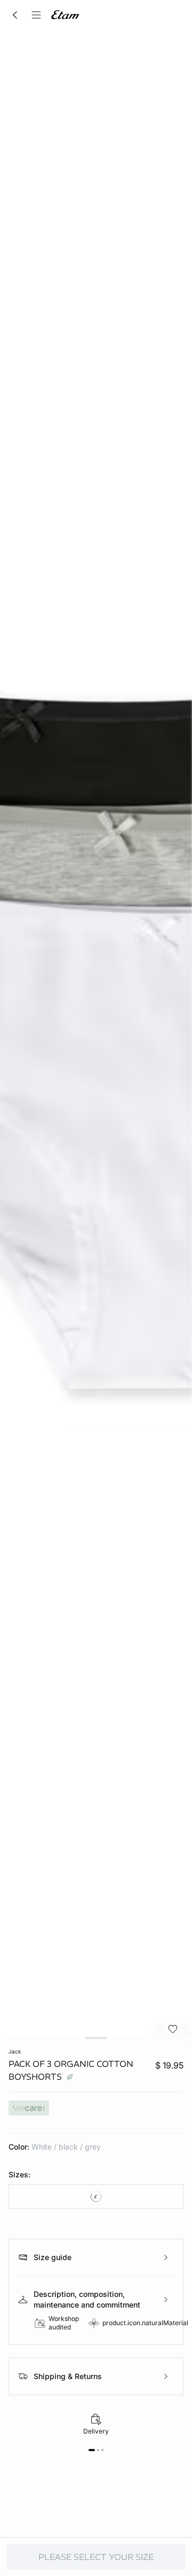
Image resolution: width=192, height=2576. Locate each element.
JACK (15, 2051)
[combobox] (96, 2197)
